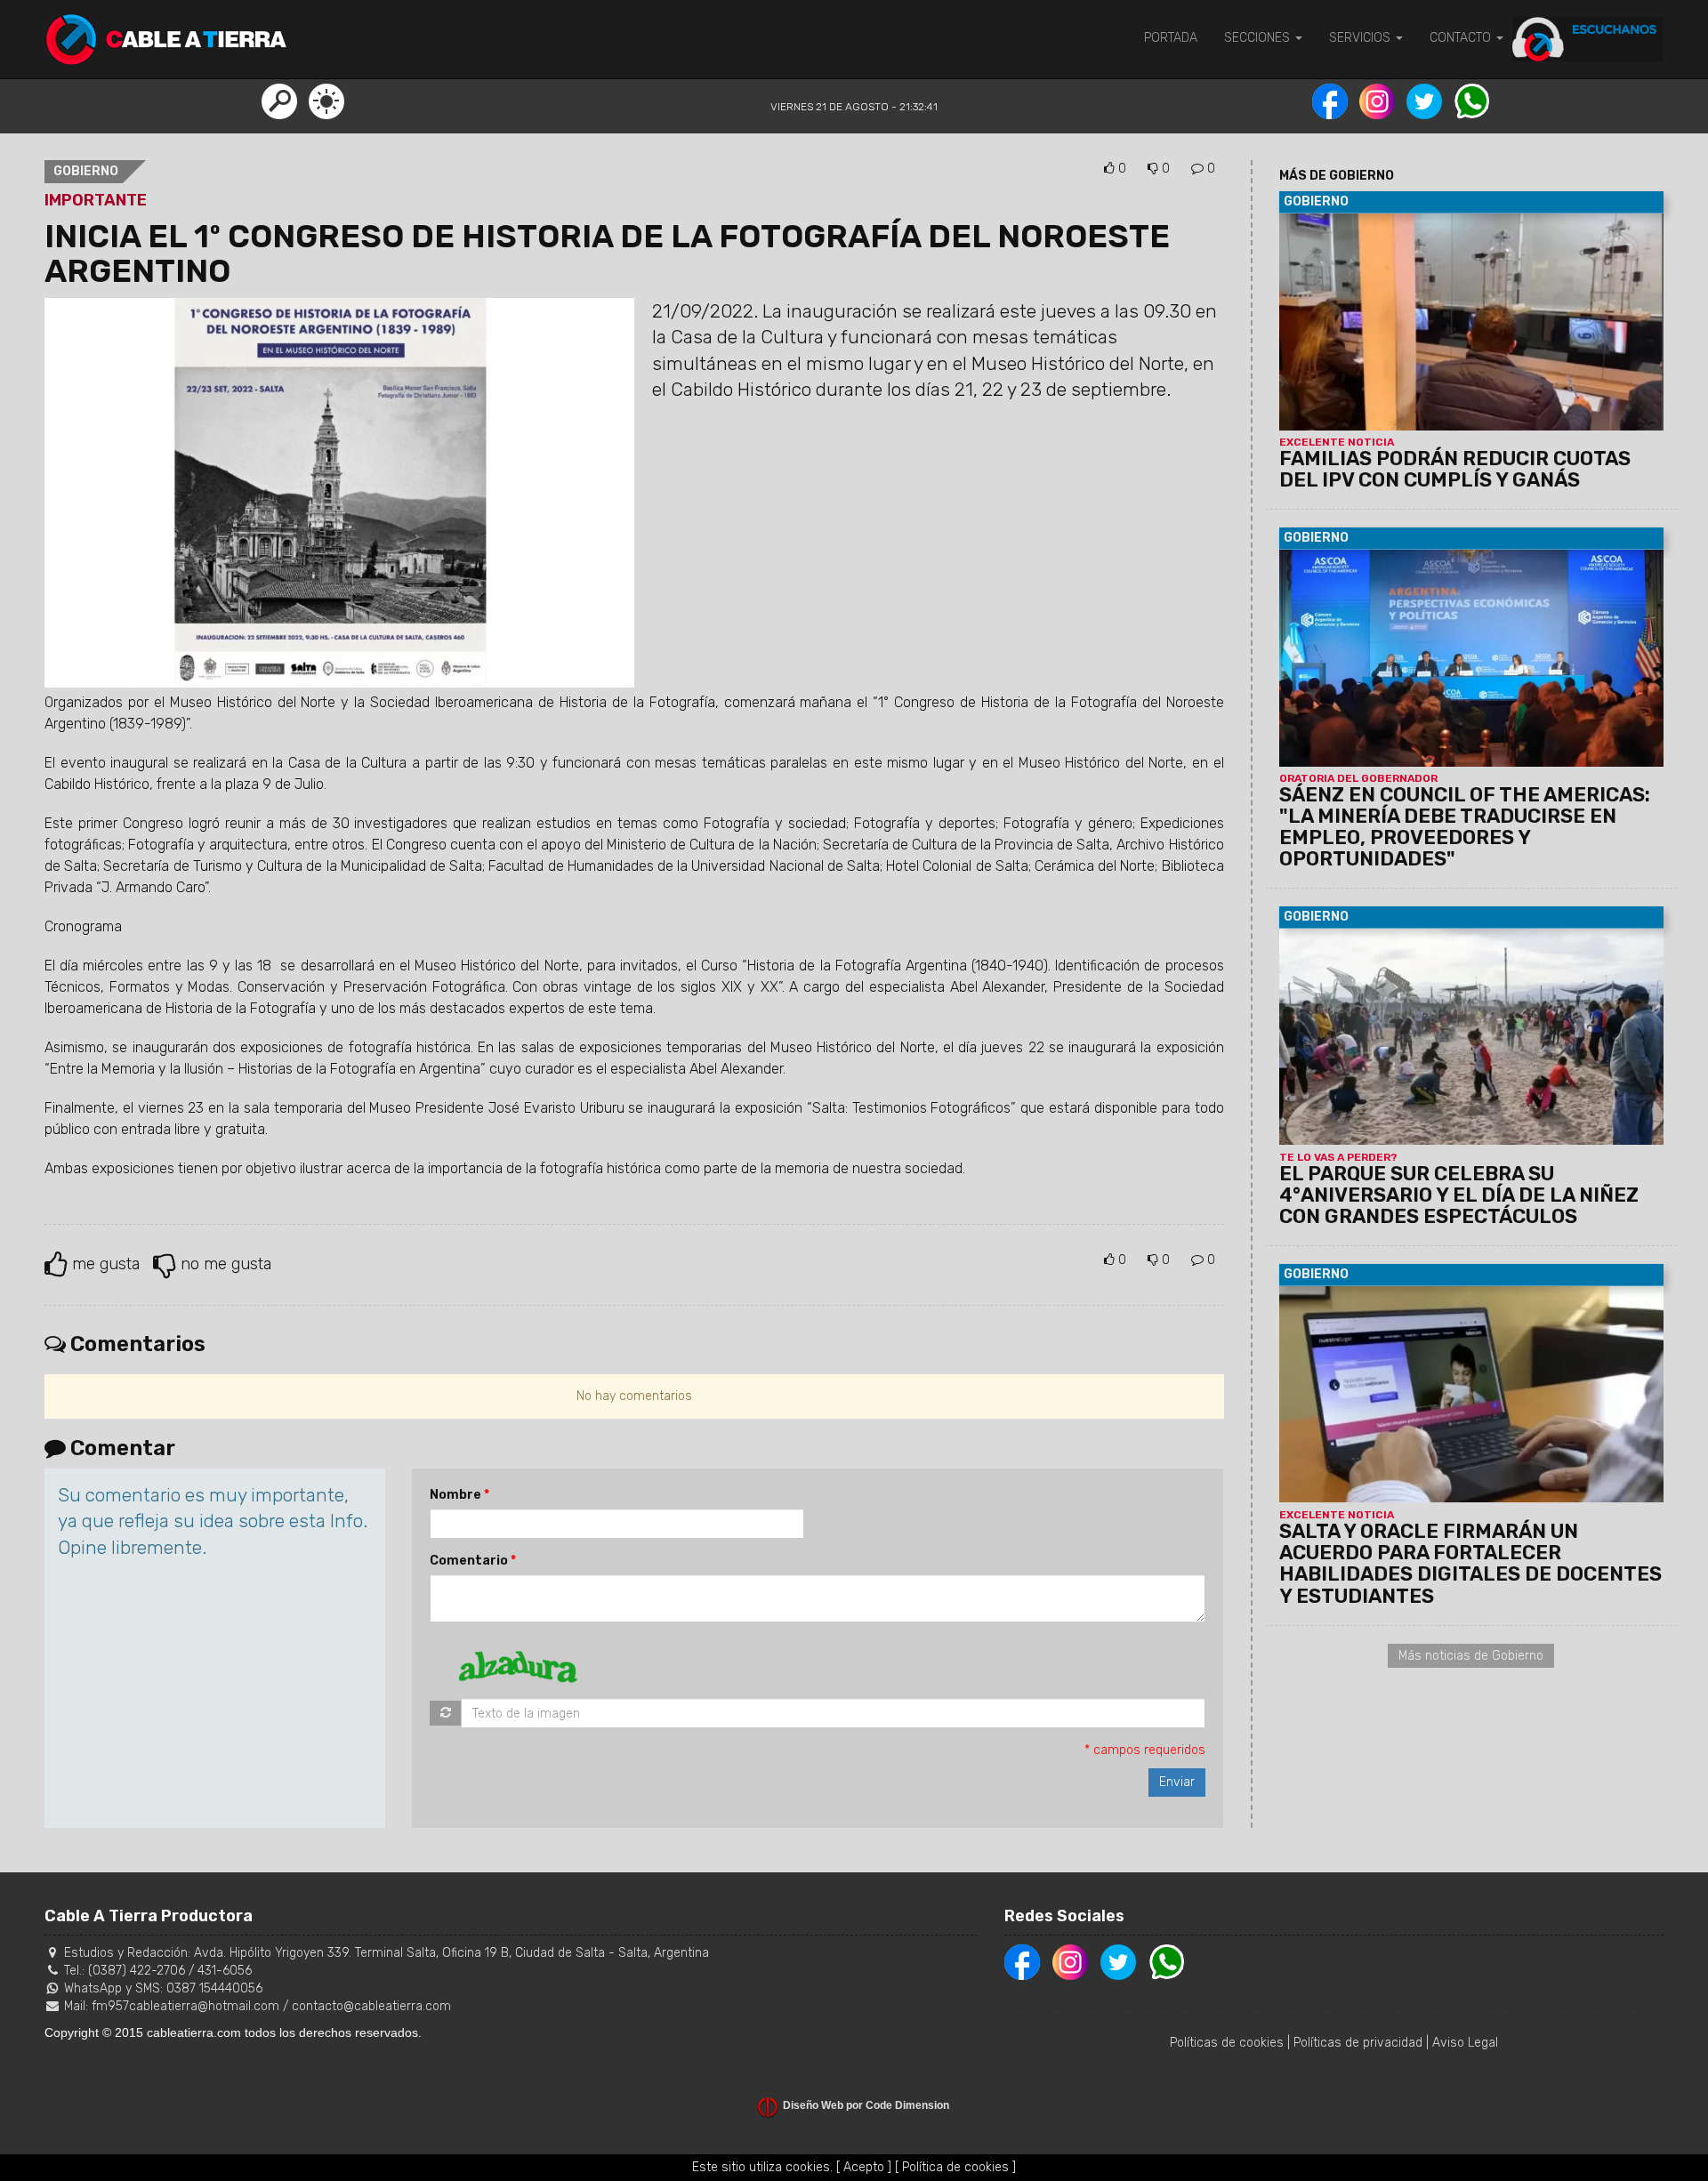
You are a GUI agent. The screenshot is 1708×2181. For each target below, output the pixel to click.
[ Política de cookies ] (955, 2167)
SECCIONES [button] (1259, 38)
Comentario (469, 1561)
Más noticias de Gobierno (1471, 1656)
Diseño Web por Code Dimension (866, 2105)
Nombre (455, 1495)
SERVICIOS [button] (1362, 38)
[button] (279, 101)
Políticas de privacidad (1358, 2043)
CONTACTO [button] (1462, 38)
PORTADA (1171, 38)
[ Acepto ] (864, 2167)
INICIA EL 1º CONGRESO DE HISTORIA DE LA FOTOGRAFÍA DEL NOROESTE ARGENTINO (607, 254)
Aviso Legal (1465, 2043)
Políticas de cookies (1227, 2043)
